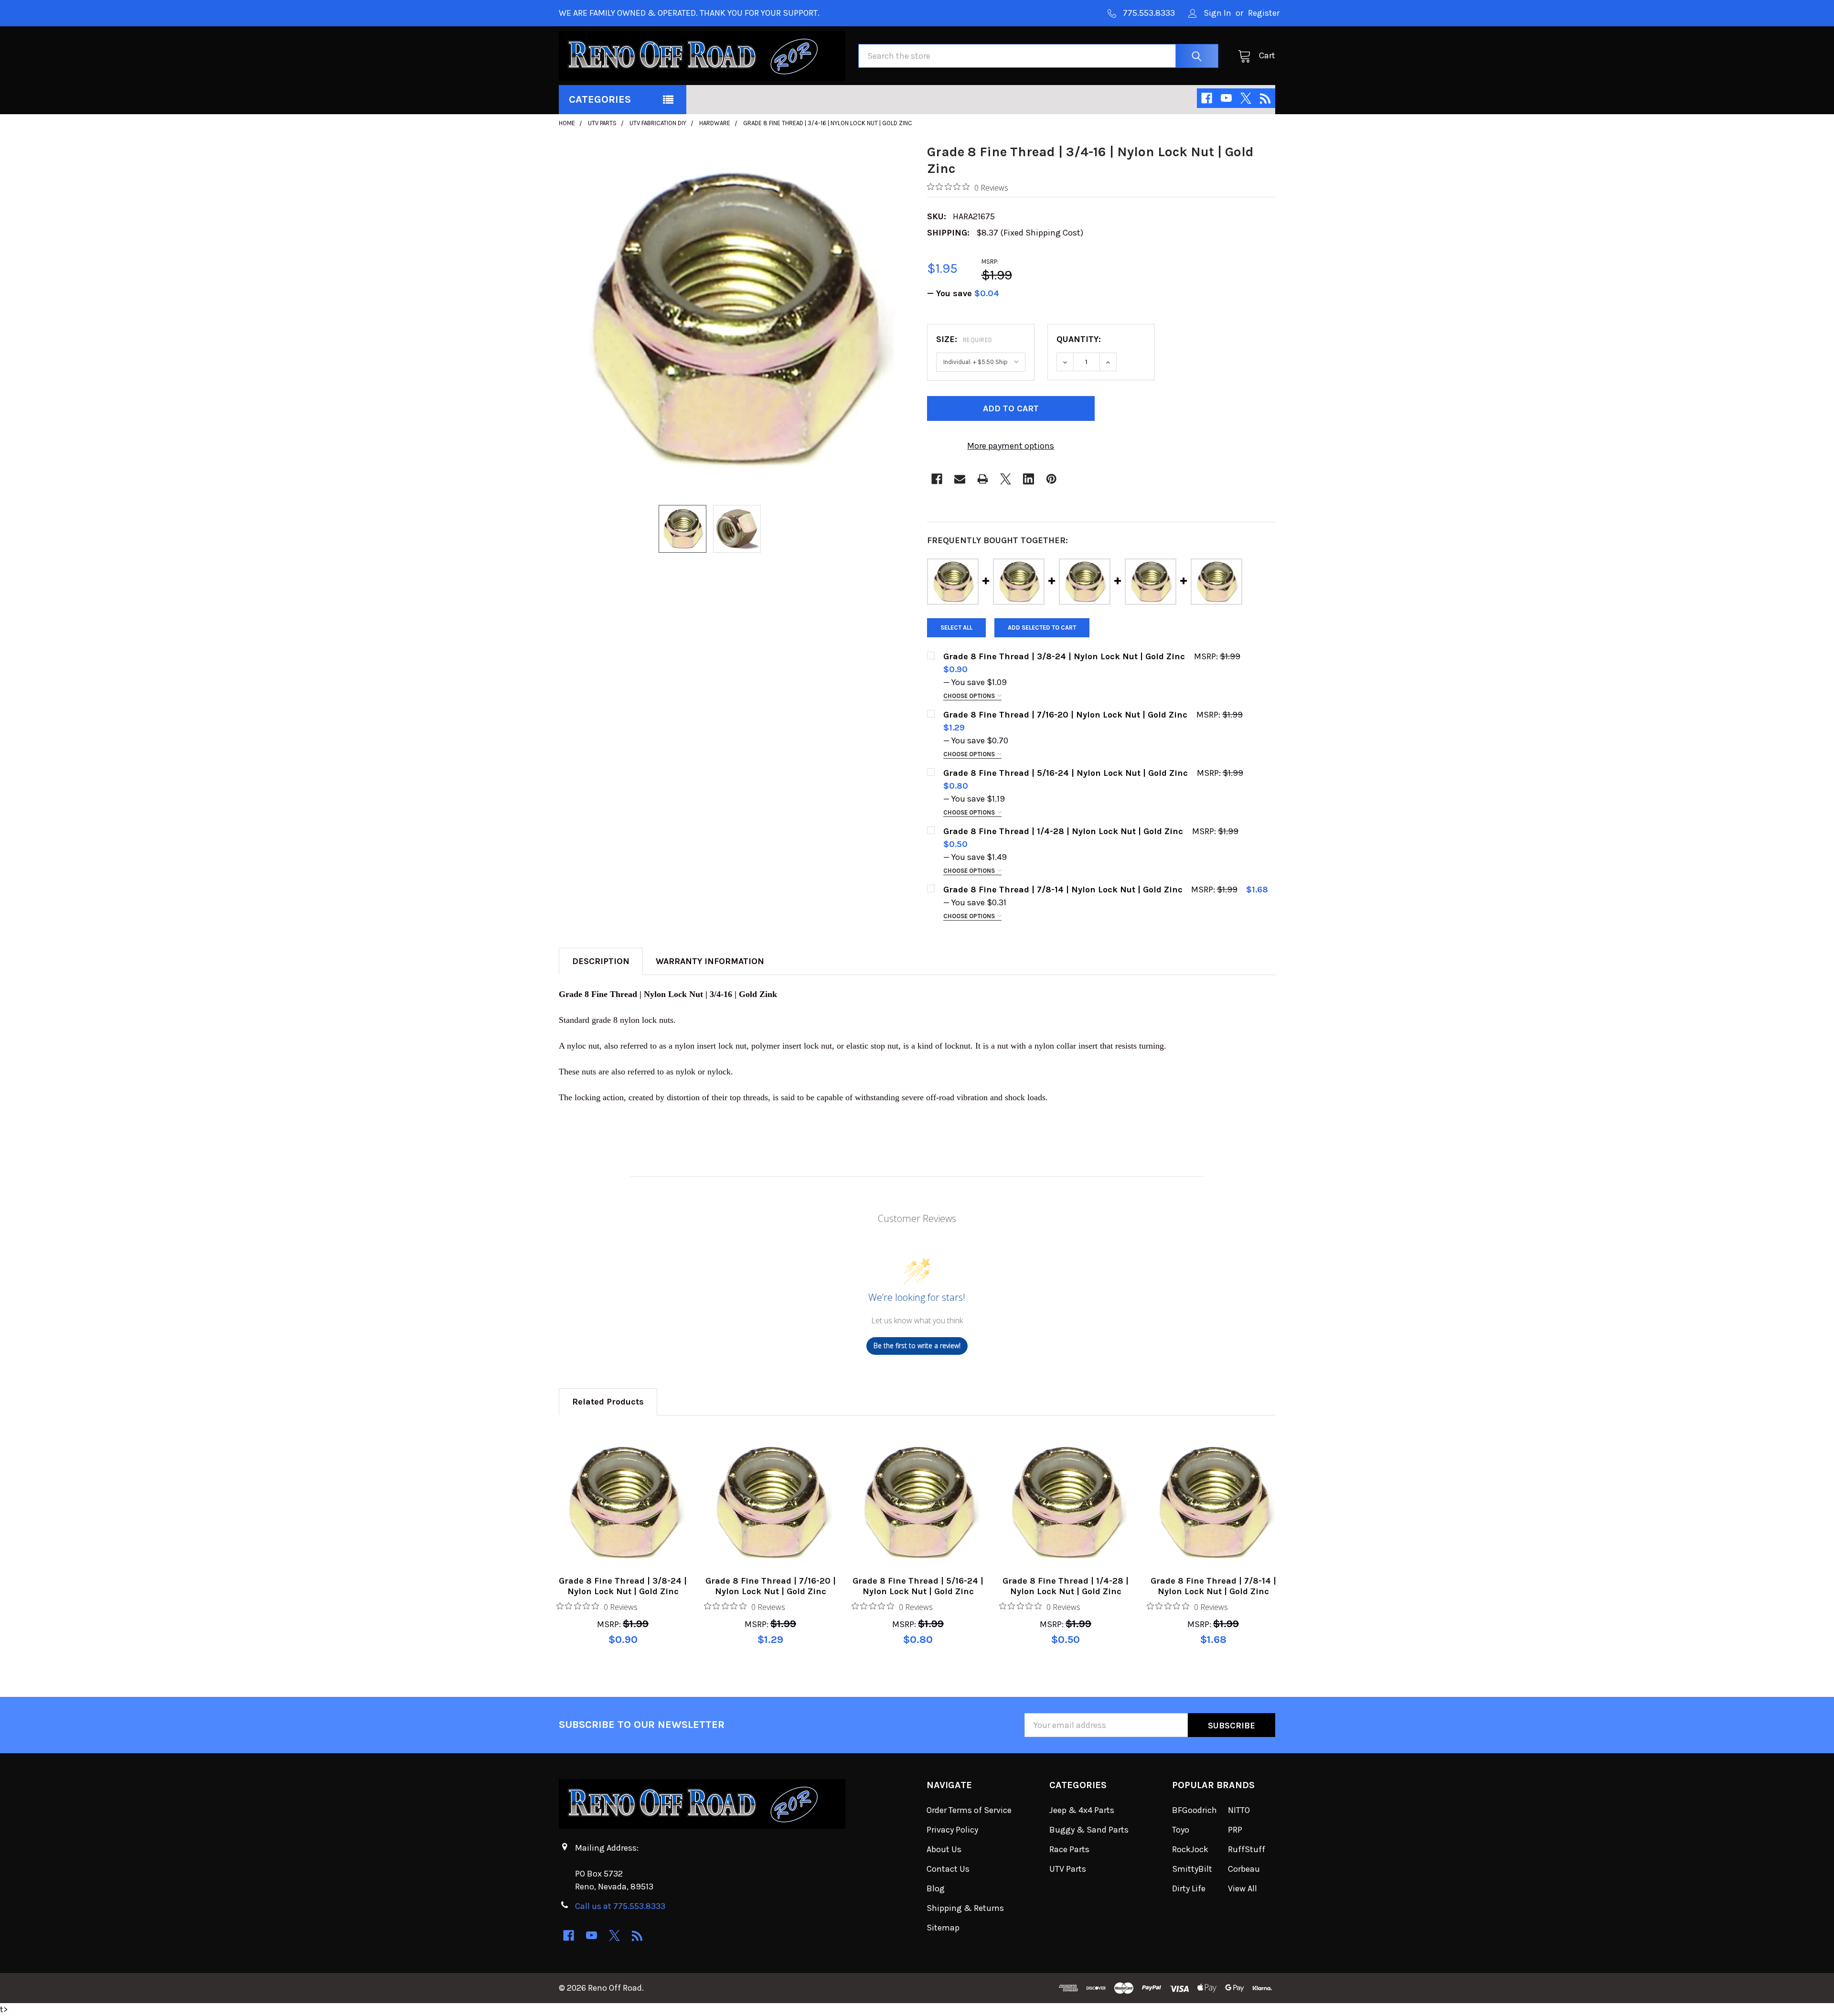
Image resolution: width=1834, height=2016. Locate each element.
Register (1264, 13)
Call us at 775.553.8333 (620, 1906)
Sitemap (943, 1928)
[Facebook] (1207, 98)
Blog (936, 1888)
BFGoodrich (1194, 1810)
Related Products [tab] (608, 1402)
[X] (1246, 98)
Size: (964, 339)
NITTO (1239, 1810)
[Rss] (1265, 98)
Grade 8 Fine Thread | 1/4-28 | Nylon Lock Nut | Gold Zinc (1066, 1586)
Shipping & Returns (965, 1908)
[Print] (983, 479)
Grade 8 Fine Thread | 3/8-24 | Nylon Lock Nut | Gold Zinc (623, 1586)
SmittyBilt (1192, 1869)
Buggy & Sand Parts (1089, 1830)
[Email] (960, 479)
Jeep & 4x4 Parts (1082, 1810)
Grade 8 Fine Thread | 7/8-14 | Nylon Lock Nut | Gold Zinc (1213, 1586)
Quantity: (1079, 339)
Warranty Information (710, 961)
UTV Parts (1068, 1869)
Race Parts (1069, 1849)
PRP (1235, 1830)
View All (1242, 1888)
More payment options (1011, 446)
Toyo (1181, 1830)
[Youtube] (1226, 98)
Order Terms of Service (969, 1810)
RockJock (1190, 1849)
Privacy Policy (952, 1830)
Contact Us (948, 1869)
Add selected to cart (1042, 627)
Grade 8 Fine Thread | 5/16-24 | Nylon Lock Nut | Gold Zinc (918, 1586)
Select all (956, 627)
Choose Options (970, 696)
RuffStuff (1247, 1849)
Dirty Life (1189, 1888)
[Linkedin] (1029, 479)
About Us (944, 1849)
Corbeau (1244, 1869)
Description (601, 961)
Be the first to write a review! (917, 1346)
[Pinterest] (1051, 479)
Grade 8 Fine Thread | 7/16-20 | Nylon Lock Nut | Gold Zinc (771, 1586)
